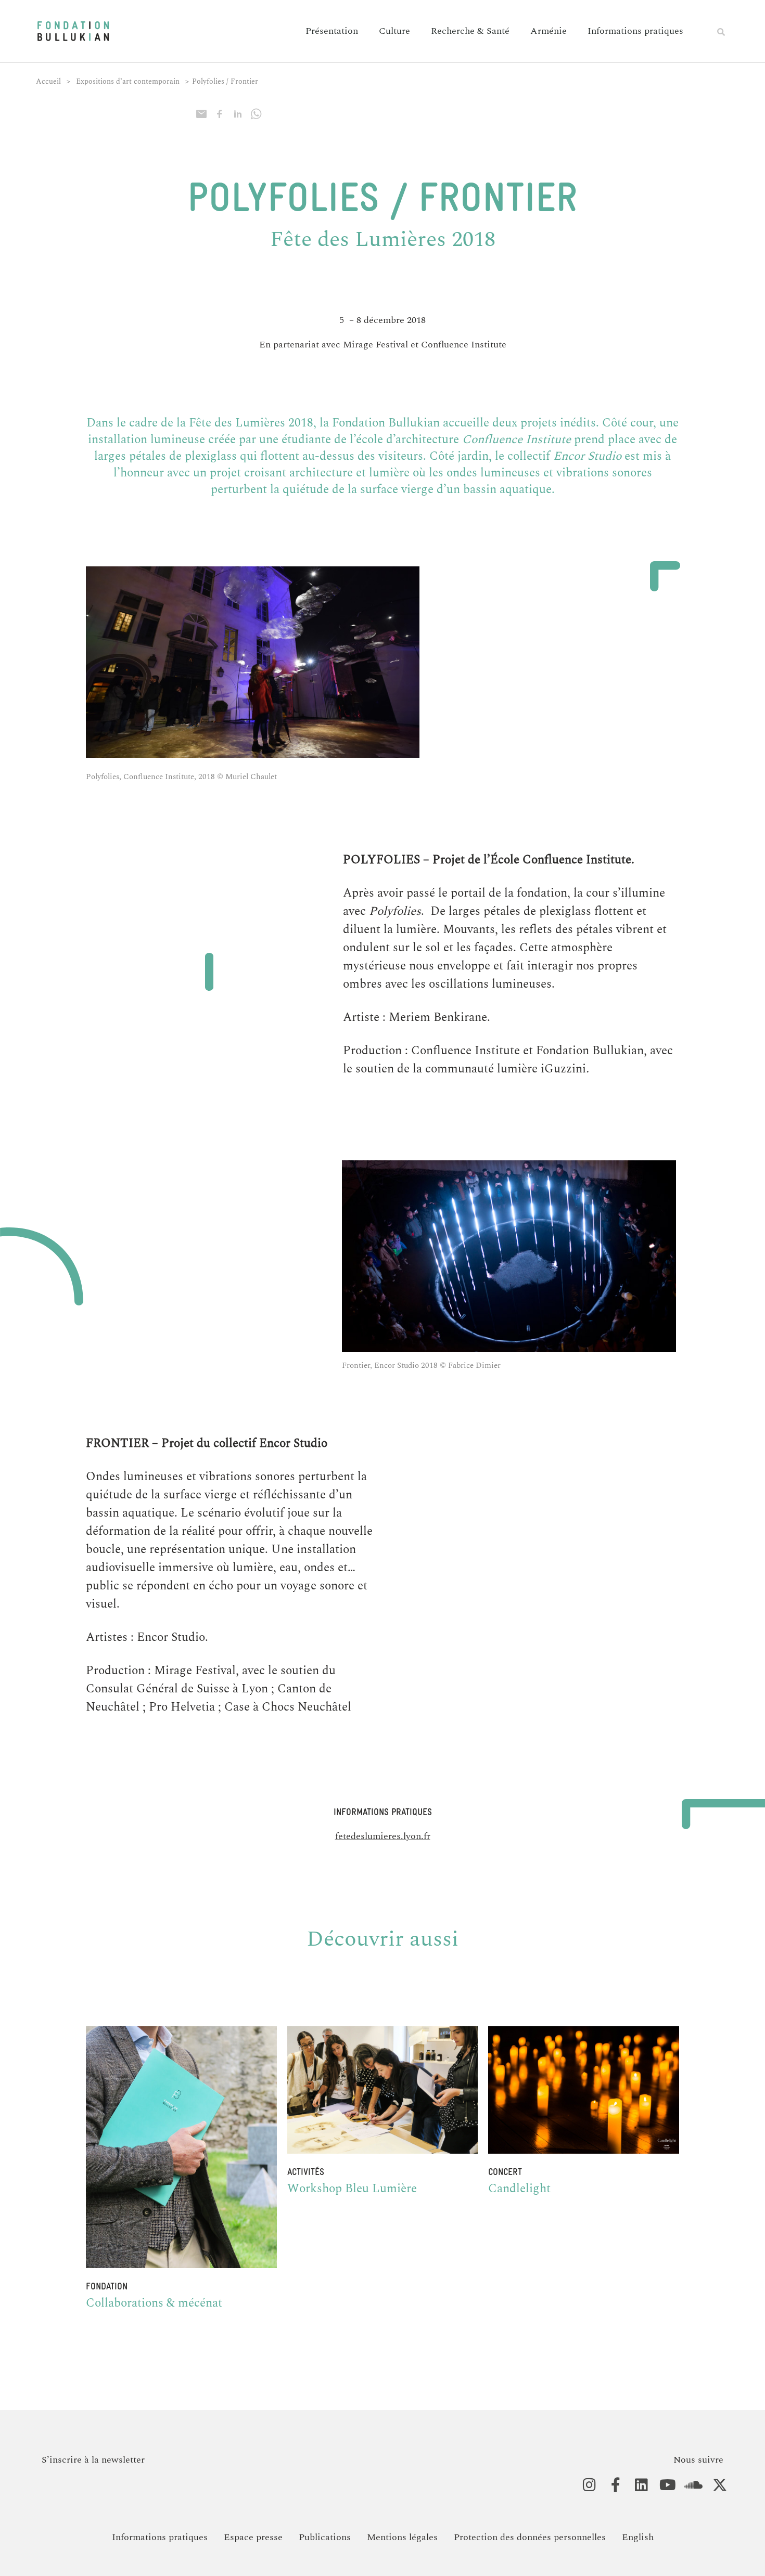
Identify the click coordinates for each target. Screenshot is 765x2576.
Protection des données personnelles (530, 2537)
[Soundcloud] (688, 2485)
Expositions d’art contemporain (128, 81)
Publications (325, 2537)
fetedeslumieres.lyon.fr (383, 1836)
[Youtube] (662, 2485)
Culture (394, 31)
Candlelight (519, 2189)
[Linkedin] (636, 2485)
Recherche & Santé (470, 31)
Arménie (549, 31)
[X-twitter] (714, 2485)
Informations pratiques (635, 31)
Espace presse (253, 2537)
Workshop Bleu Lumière (352, 2189)
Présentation (332, 31)
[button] (721, 32)
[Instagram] (584, 2485)
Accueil (48, 81)
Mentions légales (402, 2537)
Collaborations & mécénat (154, 2303)
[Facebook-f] (610, 2485)
